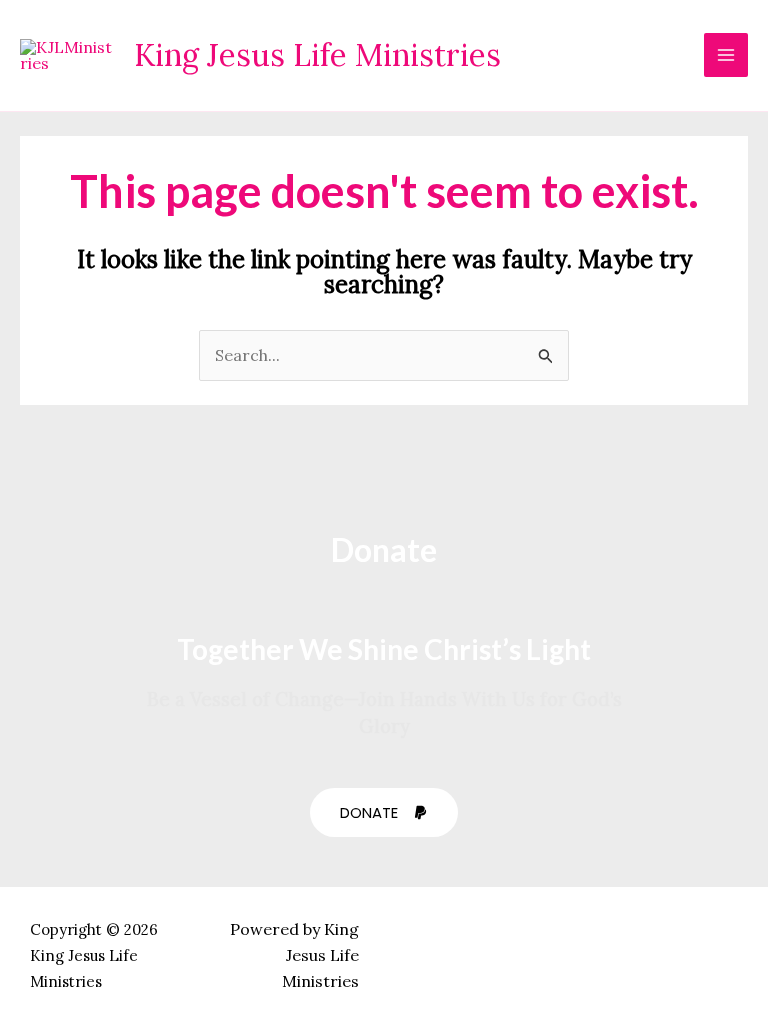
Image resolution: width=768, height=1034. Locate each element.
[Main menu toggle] (726, 55)
